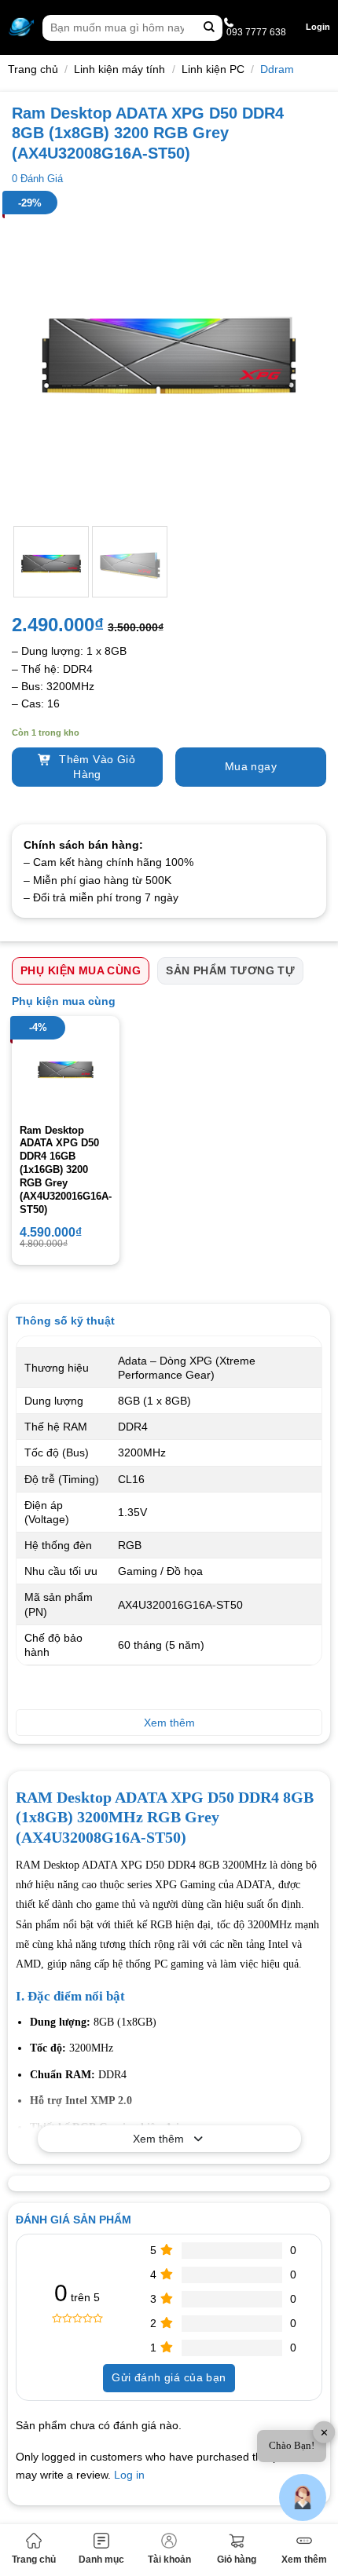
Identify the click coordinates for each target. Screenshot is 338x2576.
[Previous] (38, 356)
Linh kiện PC (213, 69)
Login (318, 27)
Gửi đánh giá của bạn (169, 2377)
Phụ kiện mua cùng (81, 970)
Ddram (277, 69)
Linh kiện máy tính (119, 69)
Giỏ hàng (237, 2560)
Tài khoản (169, 2560)
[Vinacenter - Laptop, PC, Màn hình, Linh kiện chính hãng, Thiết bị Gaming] (21, 27)
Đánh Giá (37, 179)
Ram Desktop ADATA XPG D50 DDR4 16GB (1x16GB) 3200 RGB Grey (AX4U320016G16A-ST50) (66, 1170)
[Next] (300, 356)
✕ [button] (324, 2433)
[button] (303, 2497)
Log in (129, 2475)
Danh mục (101, 2560)
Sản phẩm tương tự (230, 970)
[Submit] (209, 28)
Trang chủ (34, 2560)
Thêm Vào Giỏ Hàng (96, 767)
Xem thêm (304, 2560)
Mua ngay (251, 766)
